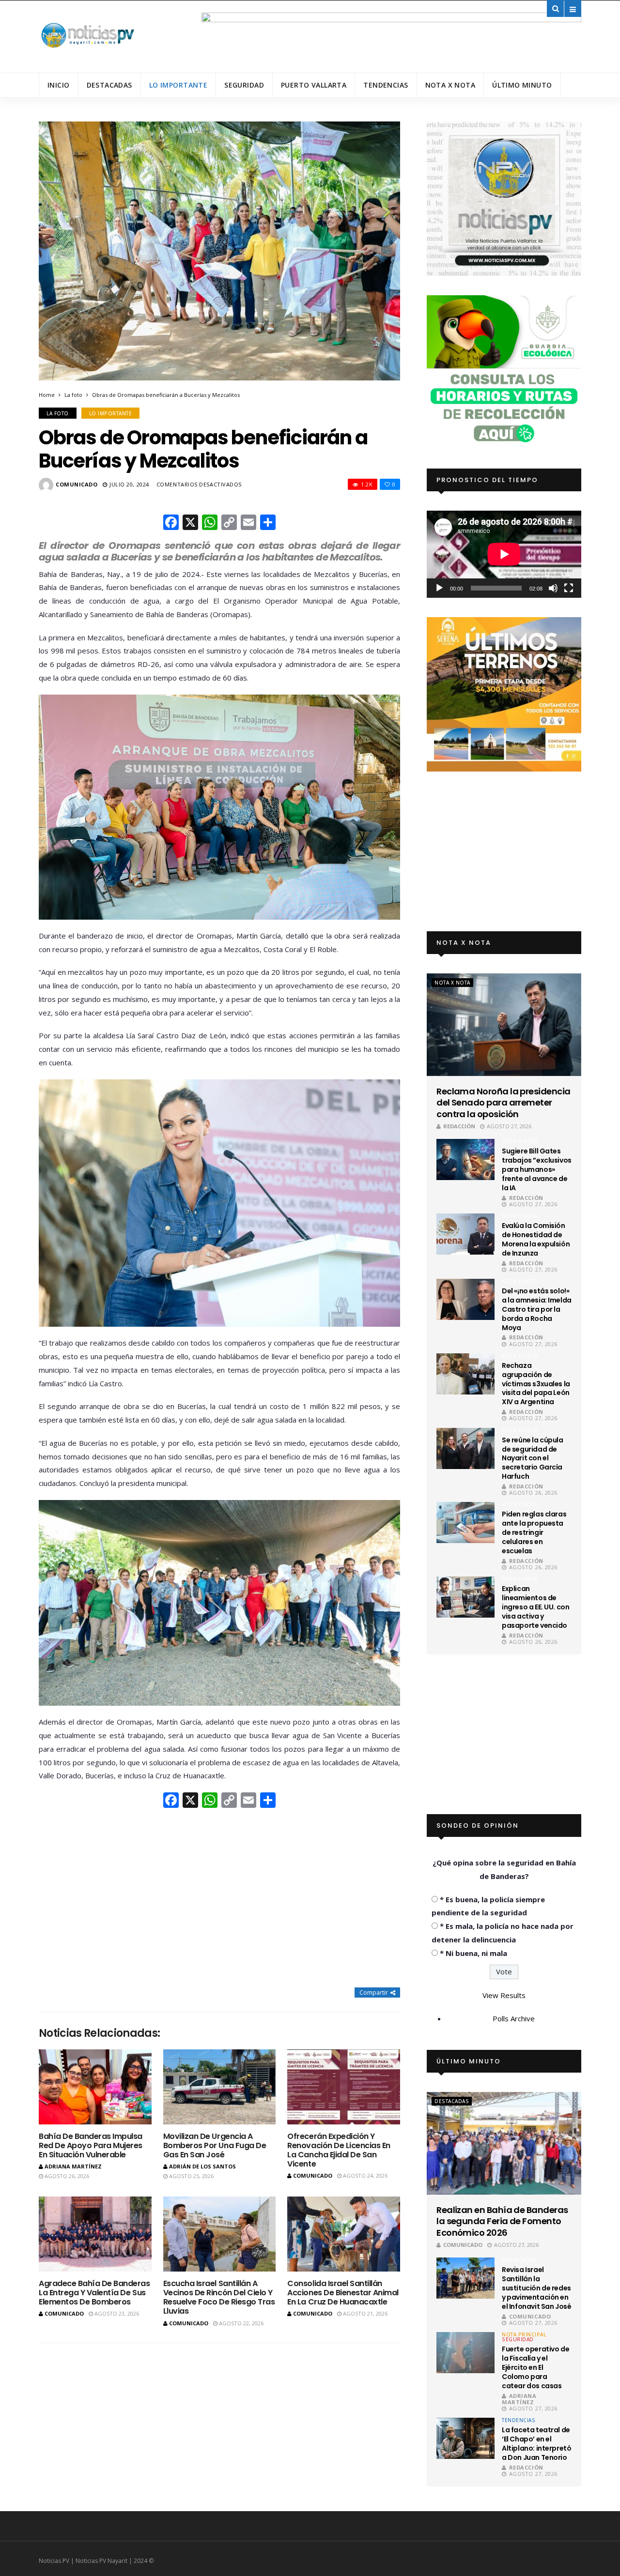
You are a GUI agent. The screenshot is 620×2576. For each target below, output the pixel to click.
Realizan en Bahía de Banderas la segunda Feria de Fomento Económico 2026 (502, 2221)
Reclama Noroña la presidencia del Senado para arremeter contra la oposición (503, 1103)
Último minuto (522, 85)
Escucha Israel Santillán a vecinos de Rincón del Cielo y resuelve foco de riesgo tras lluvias (219, 2297)
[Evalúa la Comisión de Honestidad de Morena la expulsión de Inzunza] (465, 1234)
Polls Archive (514, 2018)
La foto (73, 395)
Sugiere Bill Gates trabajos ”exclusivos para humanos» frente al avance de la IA (537, 1169)
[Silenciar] (553, 588)
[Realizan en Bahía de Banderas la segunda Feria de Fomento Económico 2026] (504, 2143)
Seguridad (244, 85)
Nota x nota (450, 85)
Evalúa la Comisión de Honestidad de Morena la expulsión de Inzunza (536, 1239)
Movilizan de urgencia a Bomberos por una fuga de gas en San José (215, 2145)
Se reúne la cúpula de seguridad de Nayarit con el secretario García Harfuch (532, 1458)
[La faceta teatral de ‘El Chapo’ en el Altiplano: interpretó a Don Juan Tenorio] (465, 2438)
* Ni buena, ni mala (473, 1953)
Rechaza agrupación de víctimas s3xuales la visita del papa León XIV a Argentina (536, 1384)
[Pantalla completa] (569, 588)
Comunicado (77, 484)
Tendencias (386, 85)
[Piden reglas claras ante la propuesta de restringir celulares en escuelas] (465, 1523)
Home (47, 395)
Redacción (459, 1126)
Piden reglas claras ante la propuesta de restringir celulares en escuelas (534, 1532)
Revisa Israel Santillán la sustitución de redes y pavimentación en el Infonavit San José (536, 2288)
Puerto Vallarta (314, 85)
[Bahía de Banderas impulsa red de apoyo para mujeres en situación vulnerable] (95, 2087)
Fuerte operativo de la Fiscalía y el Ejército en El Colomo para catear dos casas (535, 2367)
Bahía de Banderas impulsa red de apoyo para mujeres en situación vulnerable (91, 2145)
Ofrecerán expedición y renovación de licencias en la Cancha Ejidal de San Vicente (339, 2150)
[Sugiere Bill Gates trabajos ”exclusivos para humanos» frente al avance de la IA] (465, 1159)
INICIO (59, 85)
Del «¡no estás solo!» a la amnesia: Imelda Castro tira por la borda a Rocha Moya (537, 1309)
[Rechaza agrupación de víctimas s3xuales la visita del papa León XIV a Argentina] (465, 1374)
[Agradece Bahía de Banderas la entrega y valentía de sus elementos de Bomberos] (95, 2234)
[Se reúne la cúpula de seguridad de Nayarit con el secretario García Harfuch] (465, 1448)
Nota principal (524, 2334)
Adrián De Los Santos (202, 2166)
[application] (504, 554)
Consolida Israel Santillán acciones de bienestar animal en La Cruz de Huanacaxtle (343, 2293)
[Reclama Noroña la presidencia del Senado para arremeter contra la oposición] (504, 1025)
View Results (504, 1995)
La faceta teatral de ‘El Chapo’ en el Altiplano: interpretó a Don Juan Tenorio (536, 2444)
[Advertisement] (219, 1899)
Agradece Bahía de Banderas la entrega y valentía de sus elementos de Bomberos (94, 2293)
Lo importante (178, 85)
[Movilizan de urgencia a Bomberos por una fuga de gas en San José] (220, 2087)
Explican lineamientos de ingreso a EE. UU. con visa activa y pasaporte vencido (535, 1607)
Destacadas (109, 85)
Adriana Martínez (73, 2166)
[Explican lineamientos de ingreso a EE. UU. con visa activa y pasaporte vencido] (465, 1597)
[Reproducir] (439, 588)
